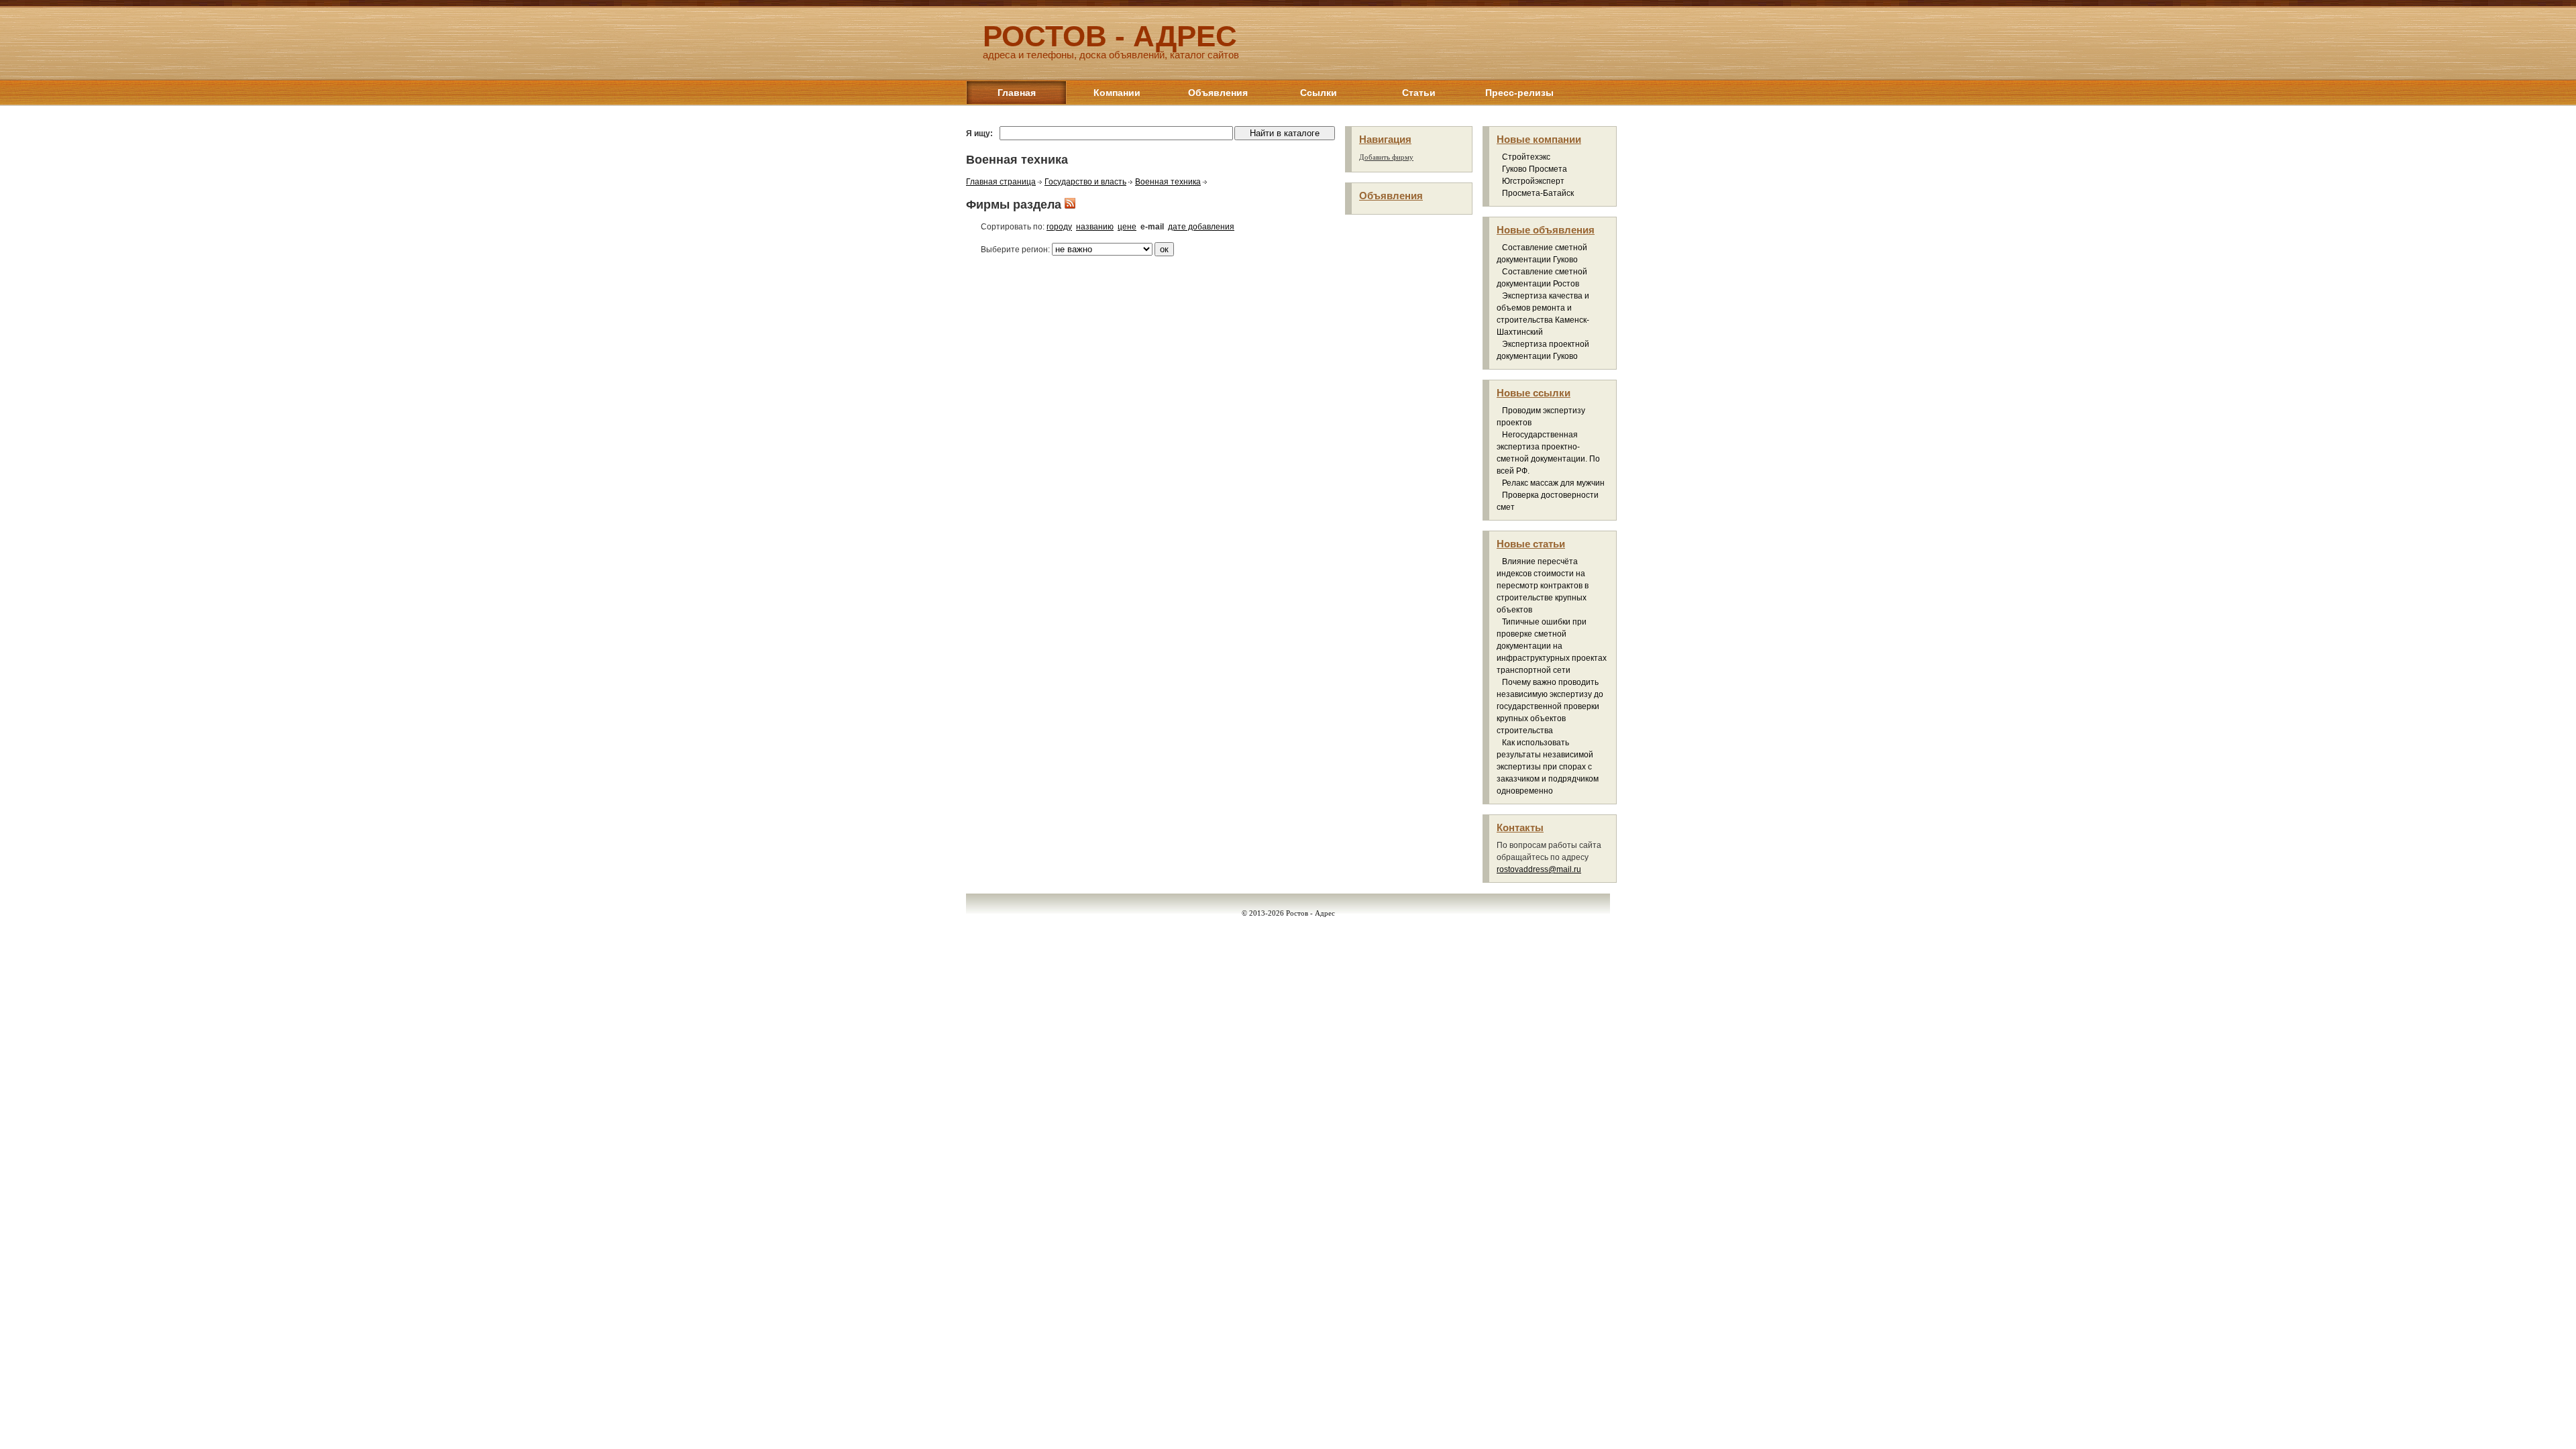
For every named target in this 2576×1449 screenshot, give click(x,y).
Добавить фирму (1386, 157)
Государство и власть (1085, 182)
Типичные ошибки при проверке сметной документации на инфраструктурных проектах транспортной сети (1552, 646)
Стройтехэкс (1526, 157)
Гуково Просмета (1535, 169)
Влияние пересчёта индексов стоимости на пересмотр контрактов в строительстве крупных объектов (1543, 586)
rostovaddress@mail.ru (1539, 869)
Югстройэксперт (1533, 181)
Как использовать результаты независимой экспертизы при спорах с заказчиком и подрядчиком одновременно (1548, 767)
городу (1059, 227)
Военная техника (1168, 182)
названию (1095, 227)
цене (1127, 227)
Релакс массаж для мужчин (1553, 483)
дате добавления (1201, 227)
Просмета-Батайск (1538, 193)
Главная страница (1001, 182)
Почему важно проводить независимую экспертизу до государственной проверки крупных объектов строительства (1550, 706)
